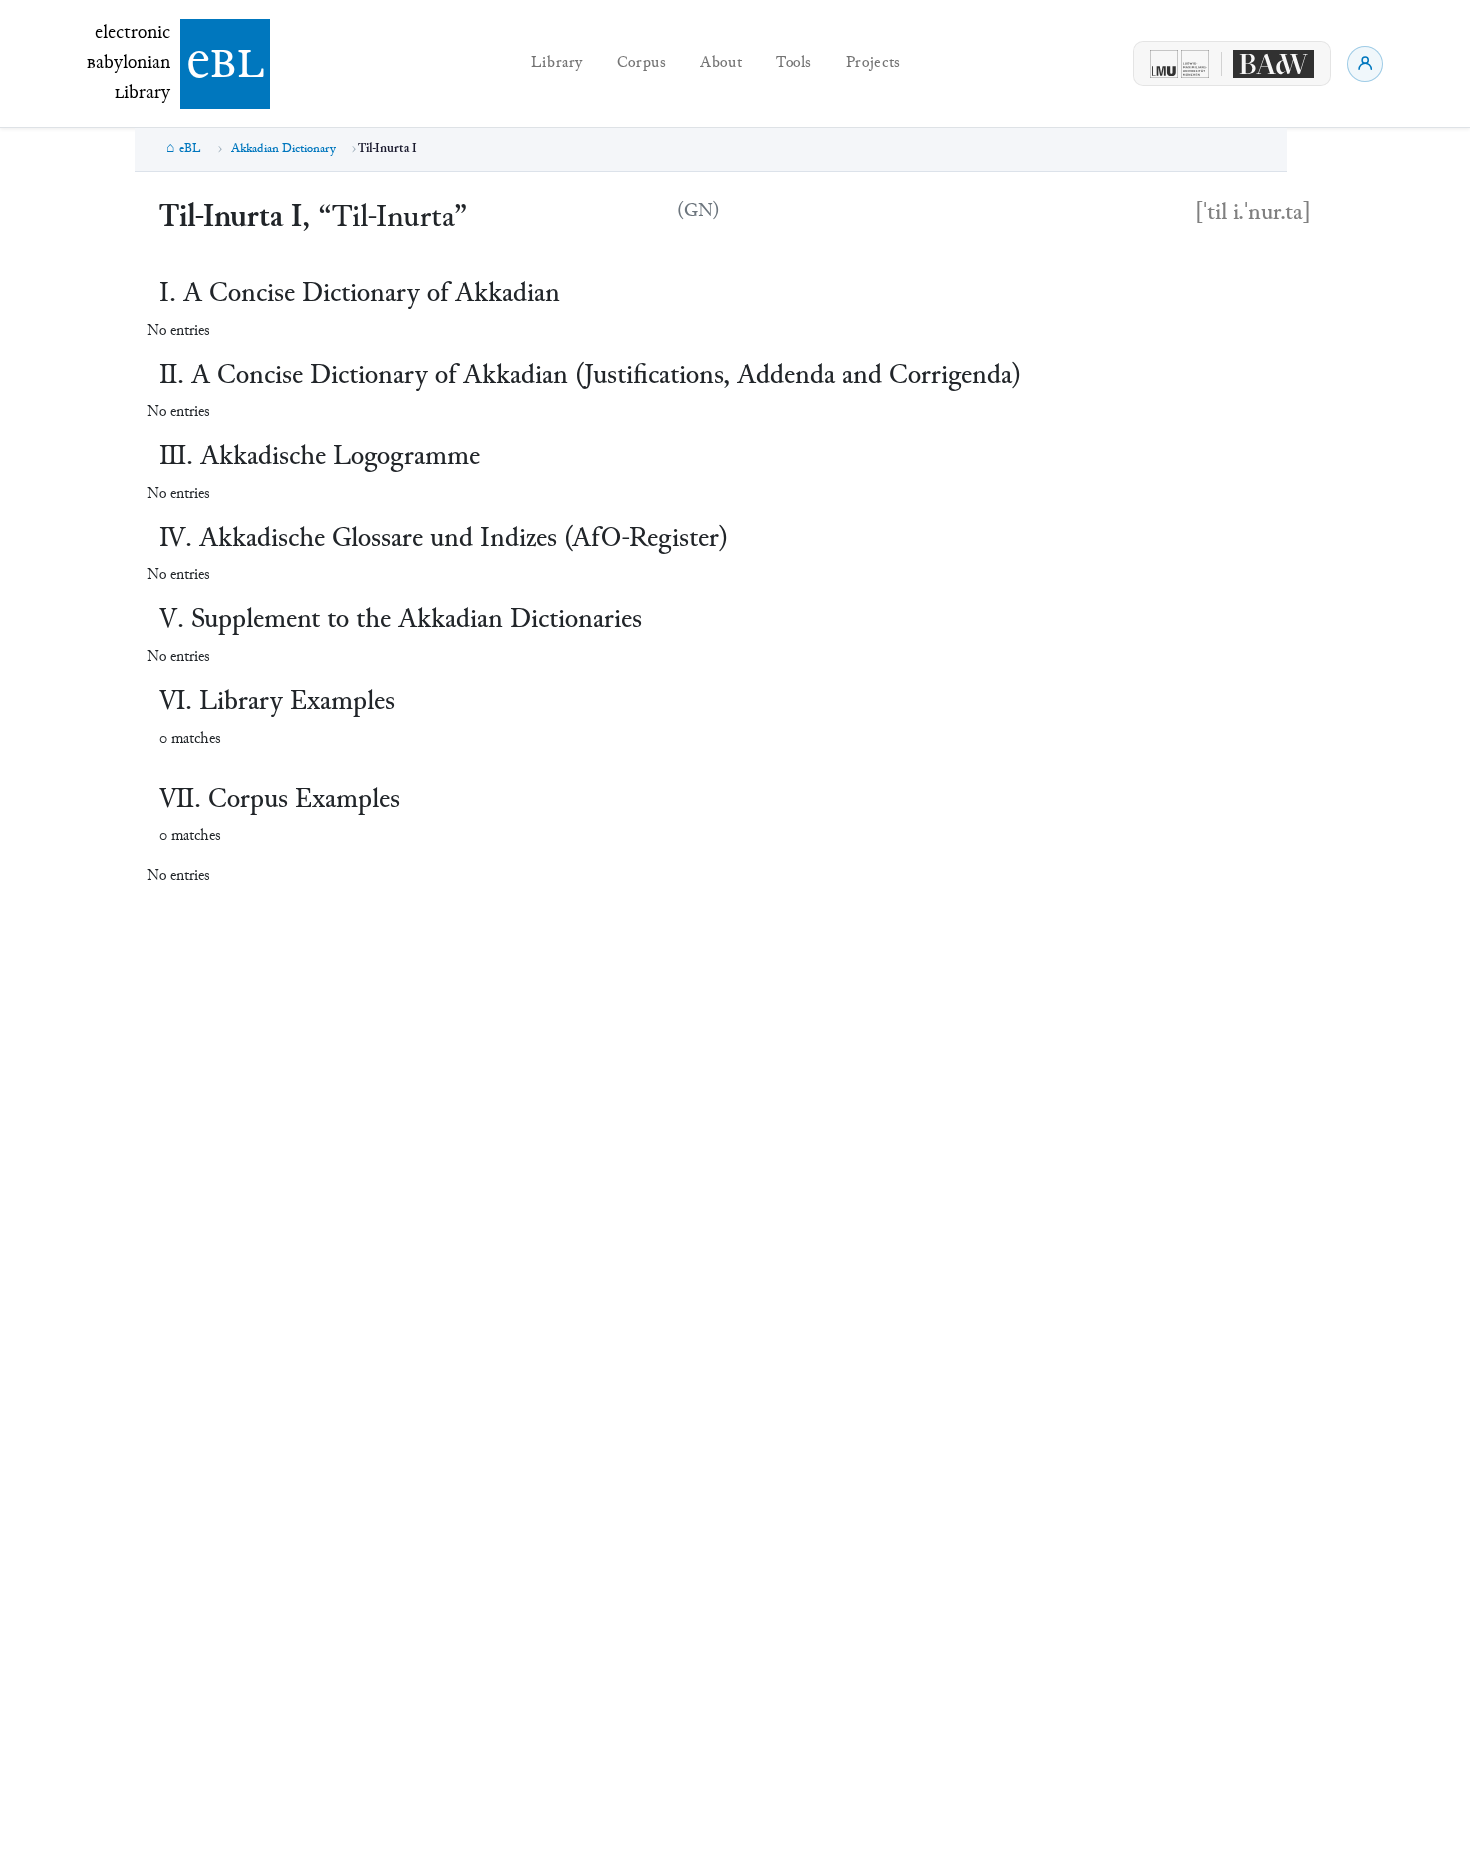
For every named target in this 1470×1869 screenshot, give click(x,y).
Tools (794, 63)
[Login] (1365, 64)
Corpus (642, 63)
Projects (873, 63)
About (721, 63)
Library (557, 63)
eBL (190, 149)
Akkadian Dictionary (283, 149)
